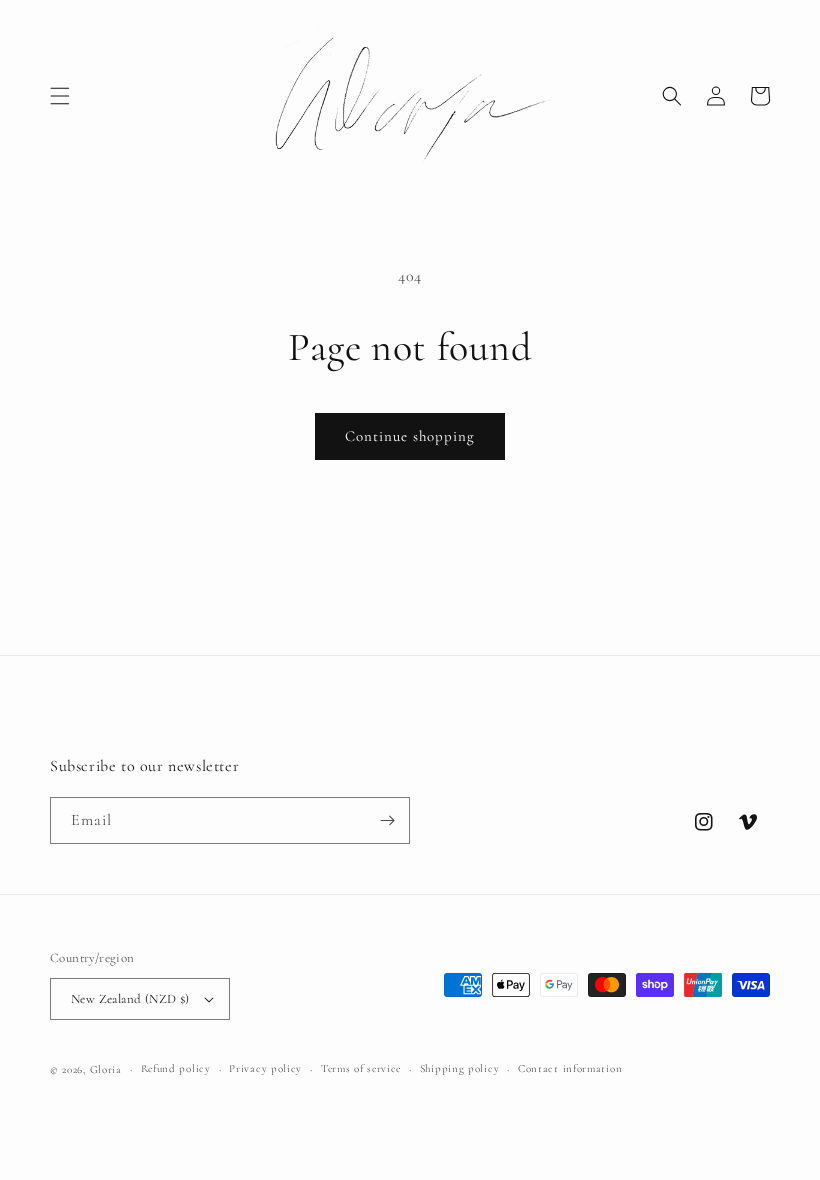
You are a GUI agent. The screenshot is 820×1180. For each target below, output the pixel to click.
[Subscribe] (387, 820)
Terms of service (361, 1068)
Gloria (106, 1069)
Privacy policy (265, 1068)
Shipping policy (460, 1068)
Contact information (570, 1068)
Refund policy (176, 1068)
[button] (60, 96)
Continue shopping (410, 436)
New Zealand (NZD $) (130, 999)
